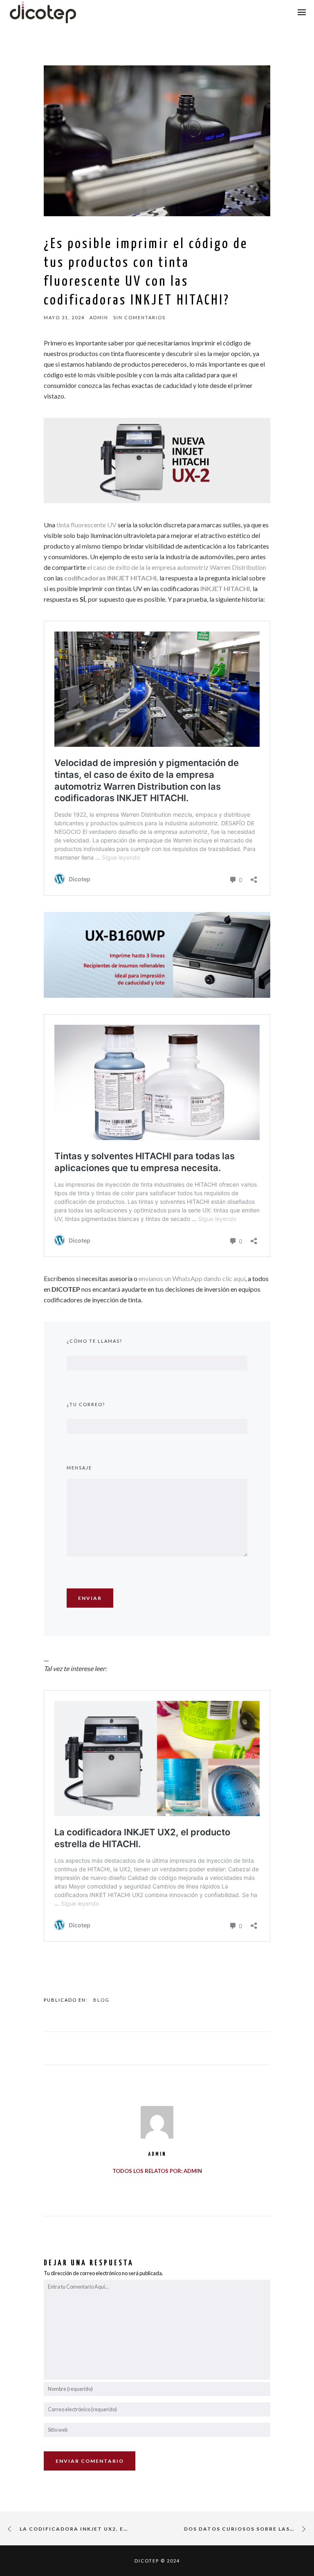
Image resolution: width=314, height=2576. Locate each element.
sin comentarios (139, 317)
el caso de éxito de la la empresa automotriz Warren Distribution (177, 567)
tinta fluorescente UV (86, 525)
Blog (101, 2000)
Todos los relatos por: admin (157, 2171)
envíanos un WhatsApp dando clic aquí (192, 1278)
